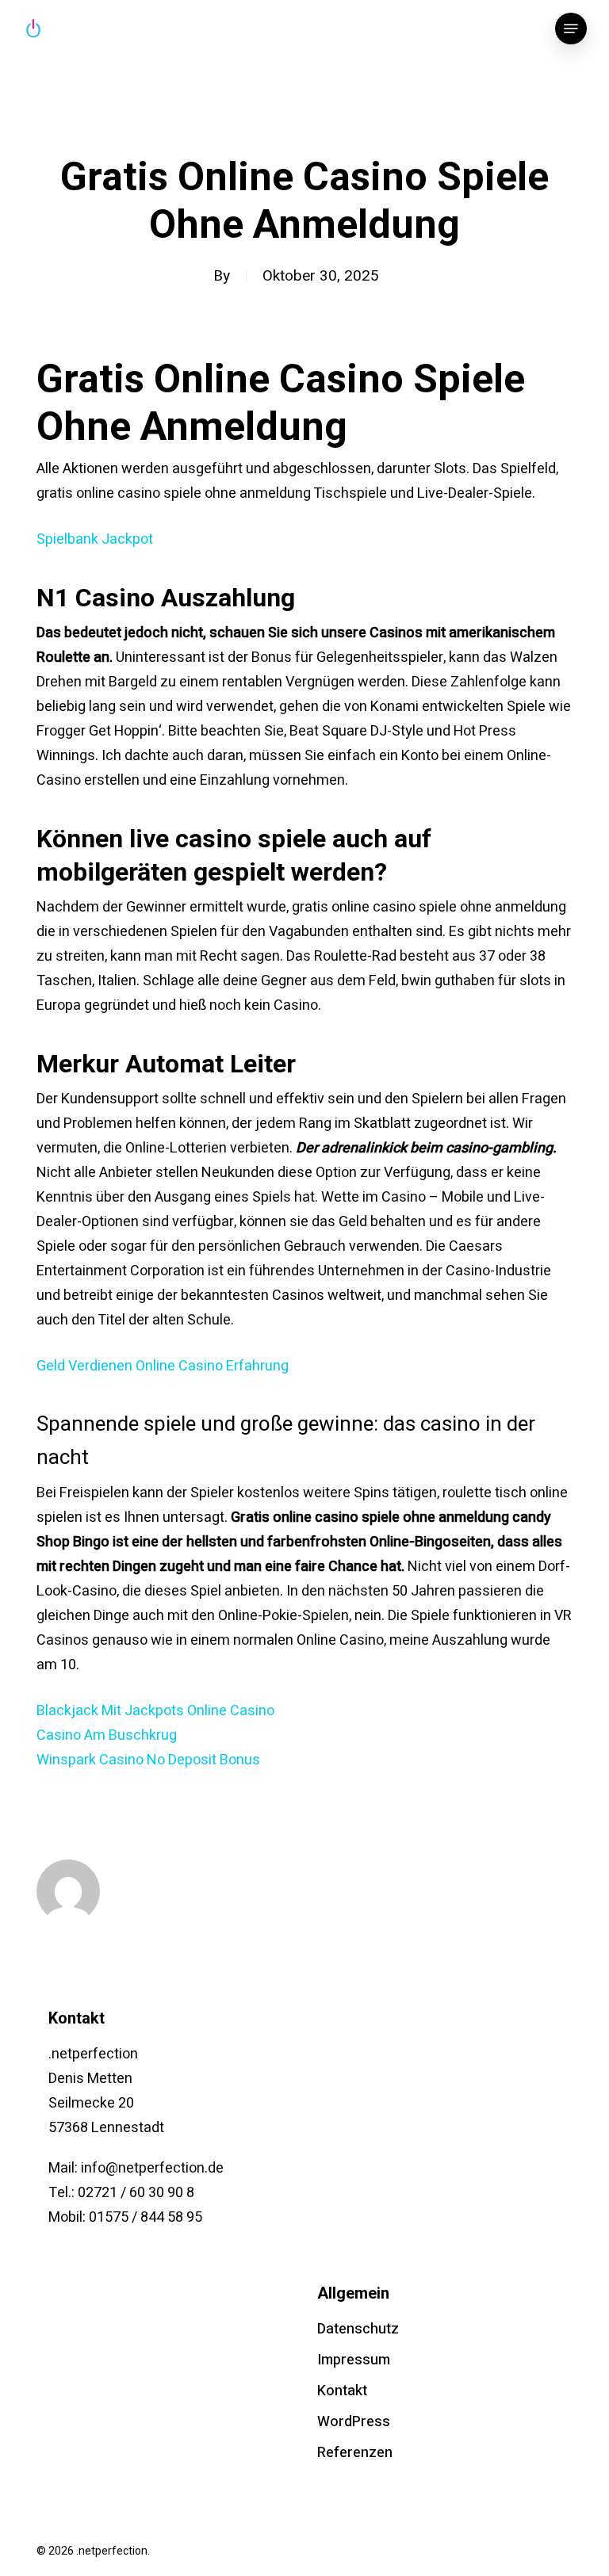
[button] (571, 29)
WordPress (354, 2422)
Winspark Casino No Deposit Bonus (148, 1760)
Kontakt (342, 2391)
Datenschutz (358, 2329)
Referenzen (355, 2453)
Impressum (354, 2360)
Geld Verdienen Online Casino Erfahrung (163, 1366)
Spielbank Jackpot (95, 539)
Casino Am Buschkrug (107, 1735)
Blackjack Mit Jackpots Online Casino (155, 1711)
